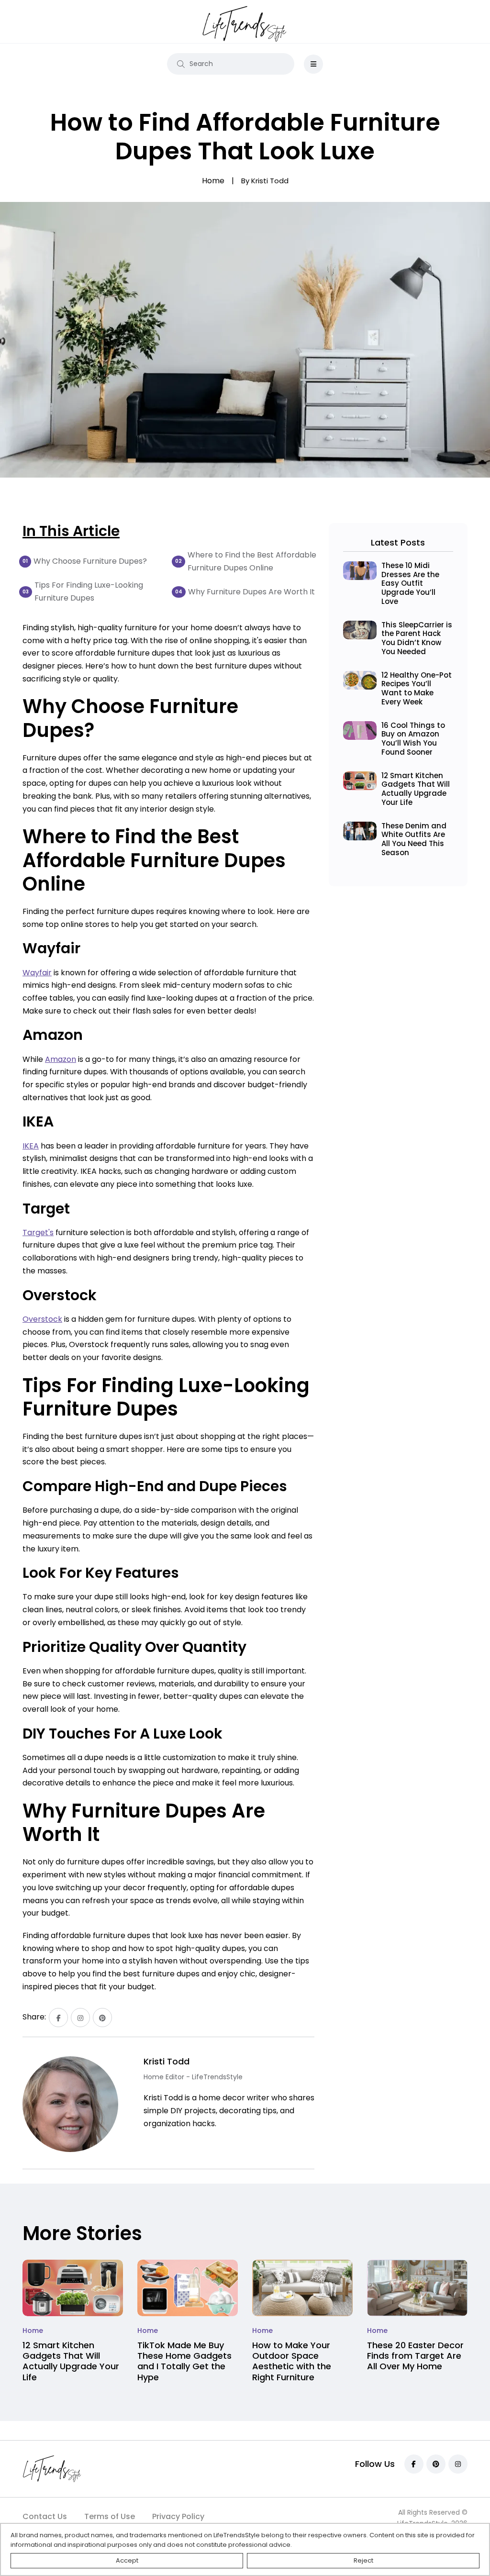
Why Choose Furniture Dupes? (90, 561)
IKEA (31, 1146)
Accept (127, 2560)
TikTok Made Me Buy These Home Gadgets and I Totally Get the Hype (184, 2361)
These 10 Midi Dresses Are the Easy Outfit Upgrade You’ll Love (410, 583)
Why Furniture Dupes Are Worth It (251, 592)
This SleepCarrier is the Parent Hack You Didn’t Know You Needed (417, 638)
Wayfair (37, 973)
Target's (38, 1232)
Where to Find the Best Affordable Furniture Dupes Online (252, 561)
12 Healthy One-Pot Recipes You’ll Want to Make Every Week (417, 688)
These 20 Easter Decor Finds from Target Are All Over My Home (415, 2356)
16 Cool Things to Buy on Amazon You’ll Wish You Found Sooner (413, 739)
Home (33, 2331)
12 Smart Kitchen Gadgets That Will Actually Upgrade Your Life (416, 789)
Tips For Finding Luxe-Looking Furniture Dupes (89, 591)
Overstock (42, 1319)
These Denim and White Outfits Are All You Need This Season (414, 839)
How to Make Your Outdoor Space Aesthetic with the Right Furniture (292, 2361)
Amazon (61, 1059)
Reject (363, 2560)
